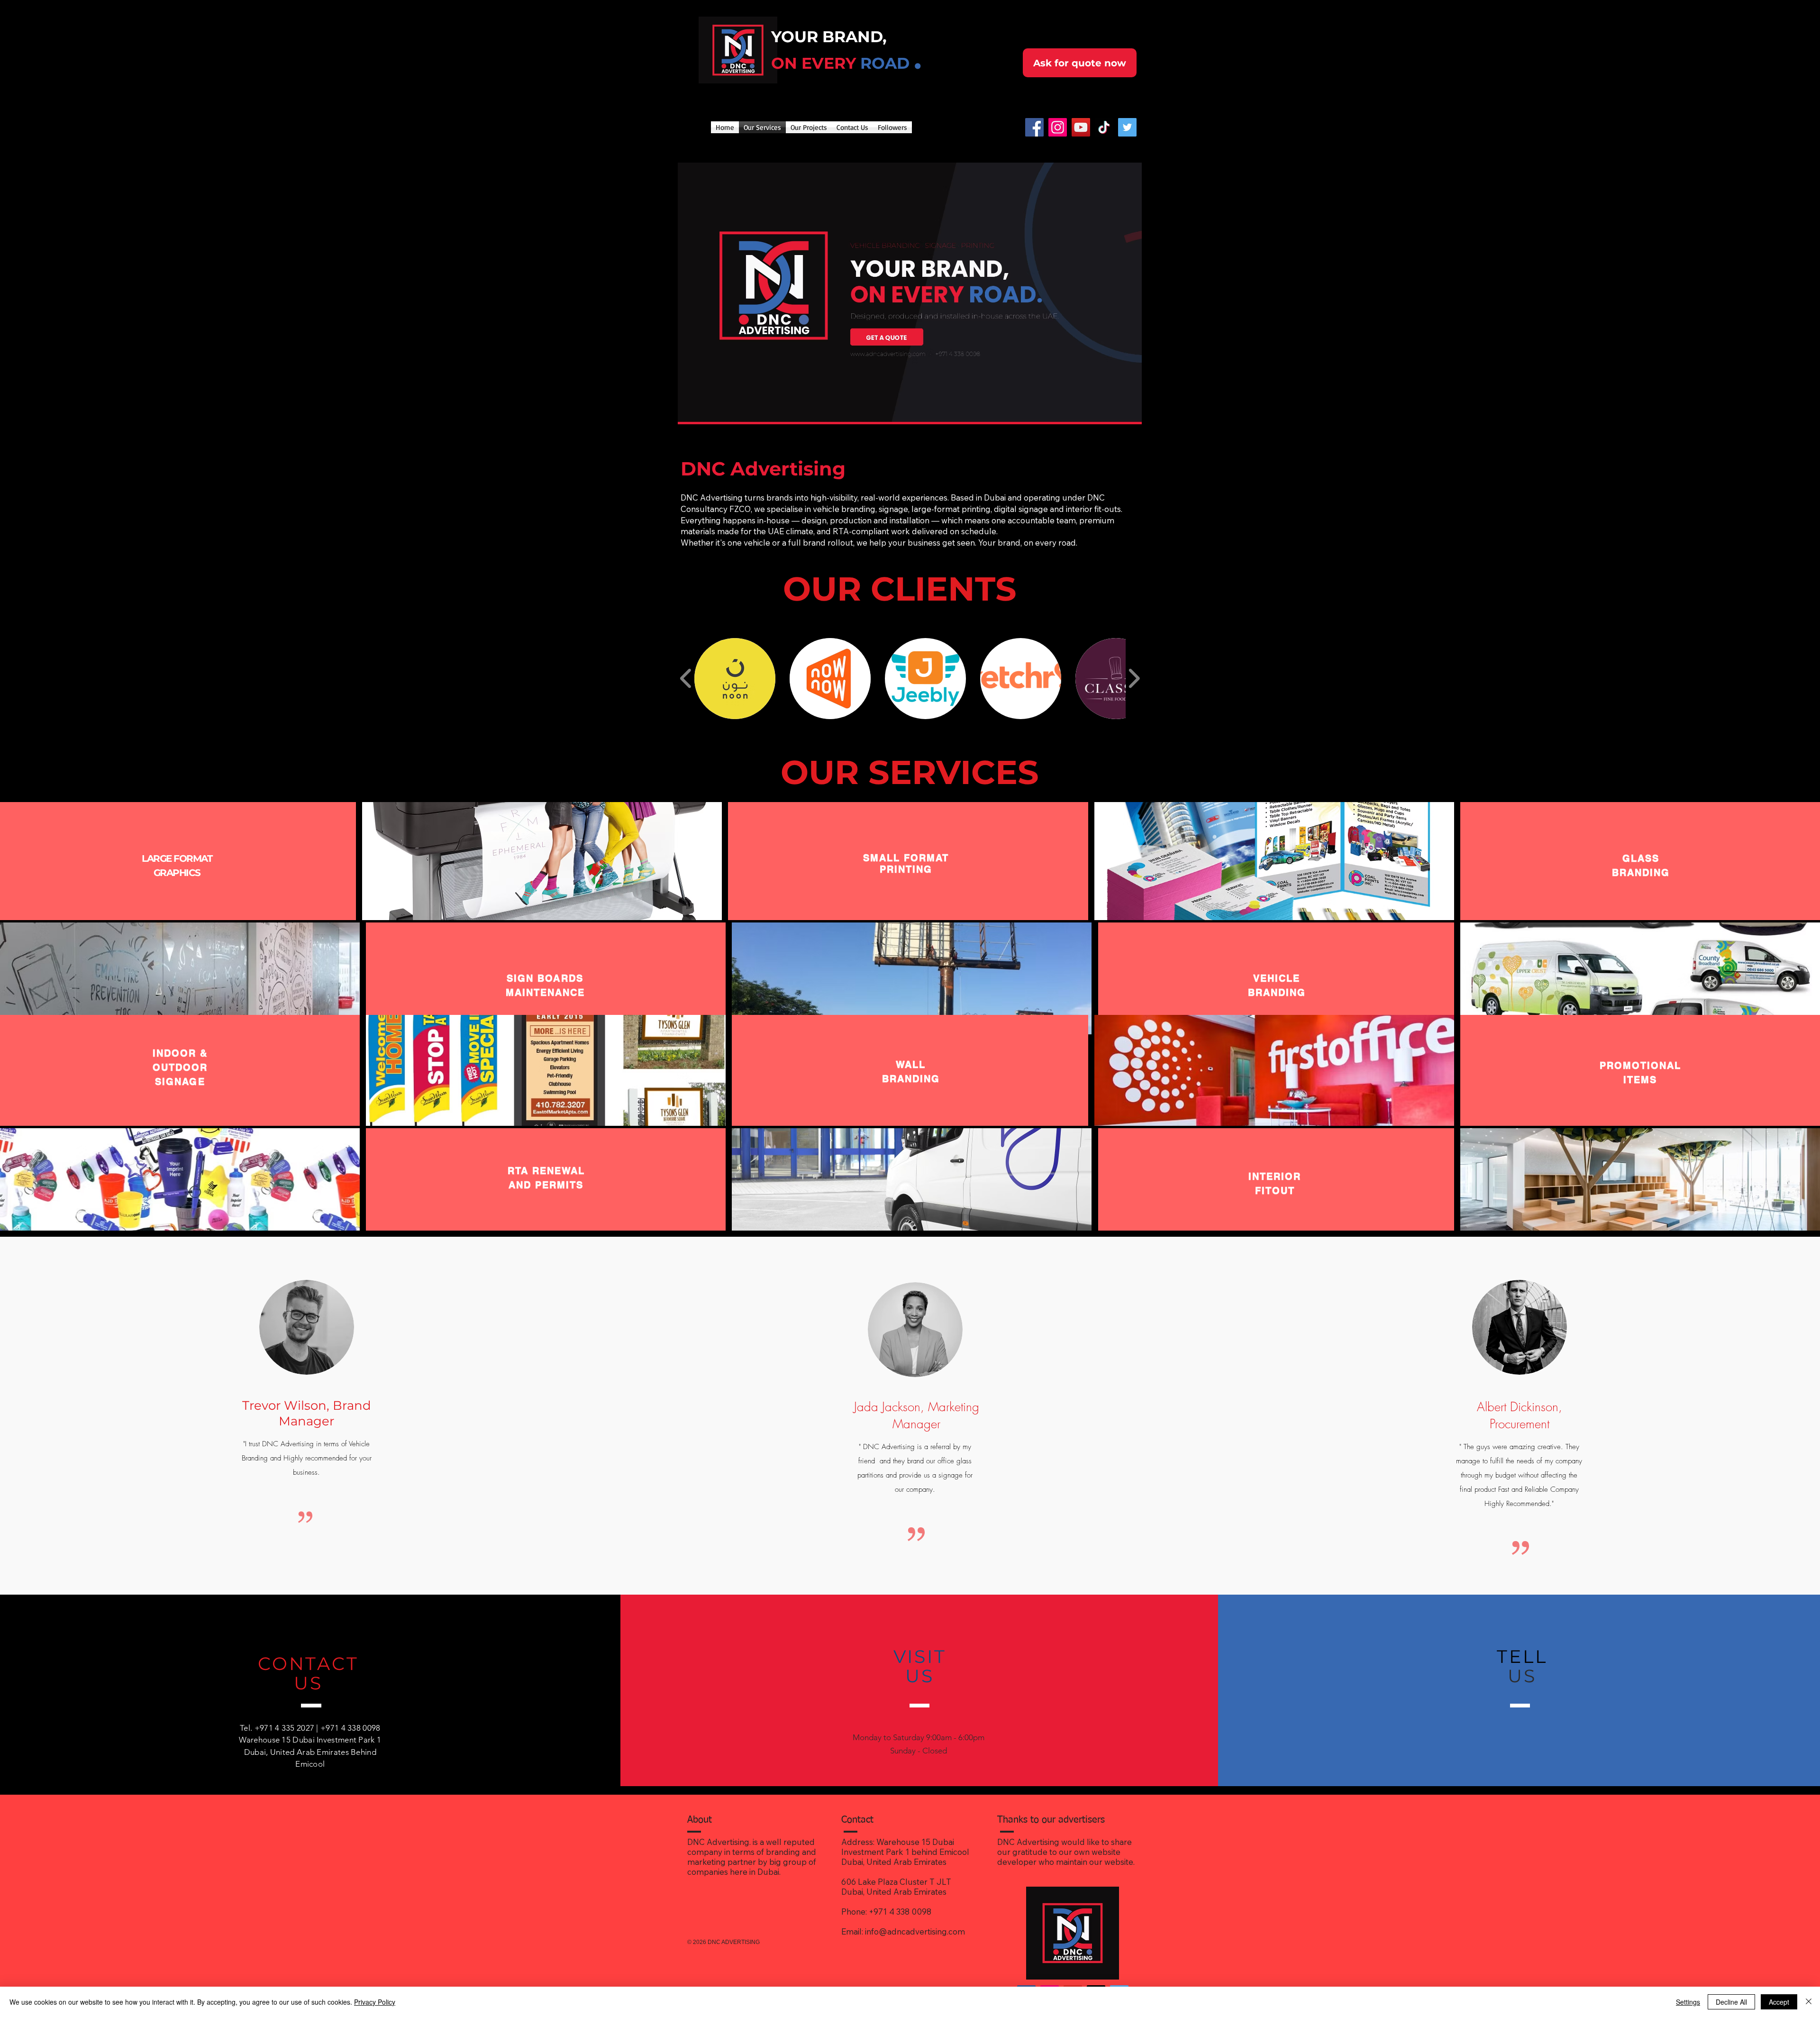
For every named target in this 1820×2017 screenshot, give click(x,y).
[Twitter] (1127, 127)
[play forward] (1134, 679)
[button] (735, 679)
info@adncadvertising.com (915, 1931)
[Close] (1809, 2002)
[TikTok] (1104, 127)
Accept (1779, 2002)
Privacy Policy (375, 2002)
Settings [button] (1688, 2002)
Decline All (1731, 2002)
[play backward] (686, 679)
